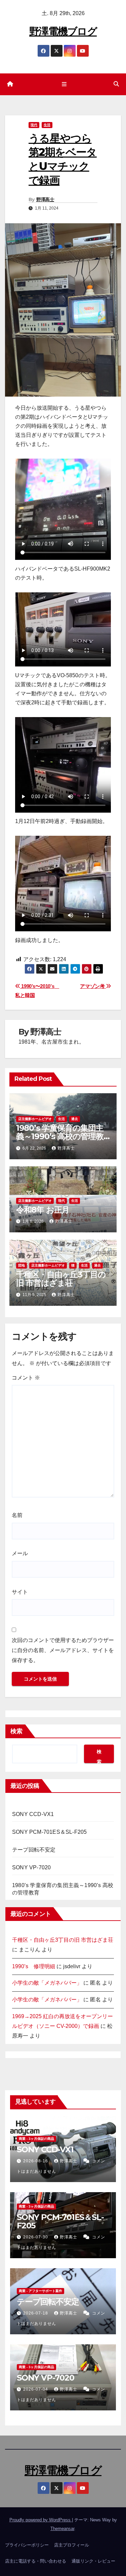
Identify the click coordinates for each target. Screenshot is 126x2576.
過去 (75, 1119)
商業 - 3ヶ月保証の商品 (36, 2139)
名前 (17, 1515)
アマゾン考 (93, 986)
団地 (22, 1265)
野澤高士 (45, 199)
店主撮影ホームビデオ (35, 1119)
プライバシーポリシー (27, 2545)
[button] (116, 84)
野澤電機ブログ (63, 31)
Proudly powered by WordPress (41, 2520)
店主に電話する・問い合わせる (36, 2561)
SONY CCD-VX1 (33, 1814)
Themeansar (62, 2529)
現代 (34, 125)
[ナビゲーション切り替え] (64, 84)
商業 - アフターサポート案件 (40, 2291)
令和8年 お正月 (43, 1210)
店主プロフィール (72, 2545)
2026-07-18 (36, 2313)
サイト (20, 1592)
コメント (26, 1378)
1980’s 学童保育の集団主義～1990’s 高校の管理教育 (60, 1136)
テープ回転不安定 (34, 1850)
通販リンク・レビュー (93, 2561)
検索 (16, 1731)
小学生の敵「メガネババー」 (47, 1983)
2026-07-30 (36, 2237)
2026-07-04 (36, 2389)
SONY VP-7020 (31, 1867)
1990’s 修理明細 (34, 1966)
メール (20, 1553)
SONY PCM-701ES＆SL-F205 (49, 1832)
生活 (47, 125)
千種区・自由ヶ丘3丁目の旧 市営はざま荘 (61, 1279)
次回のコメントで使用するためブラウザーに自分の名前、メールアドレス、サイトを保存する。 (63, 1650)
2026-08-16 (36, 2161)
